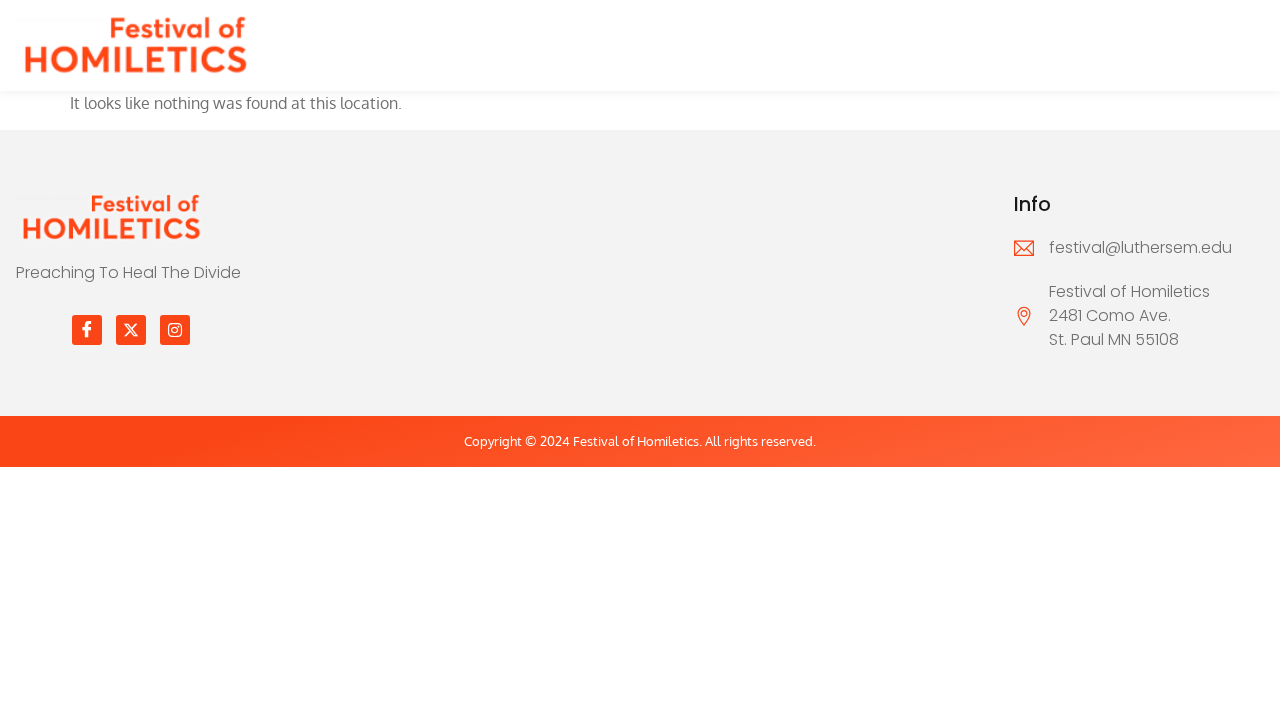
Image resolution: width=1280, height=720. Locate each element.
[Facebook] (87, 330)
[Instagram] (175, 330)
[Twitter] (131, 330)
